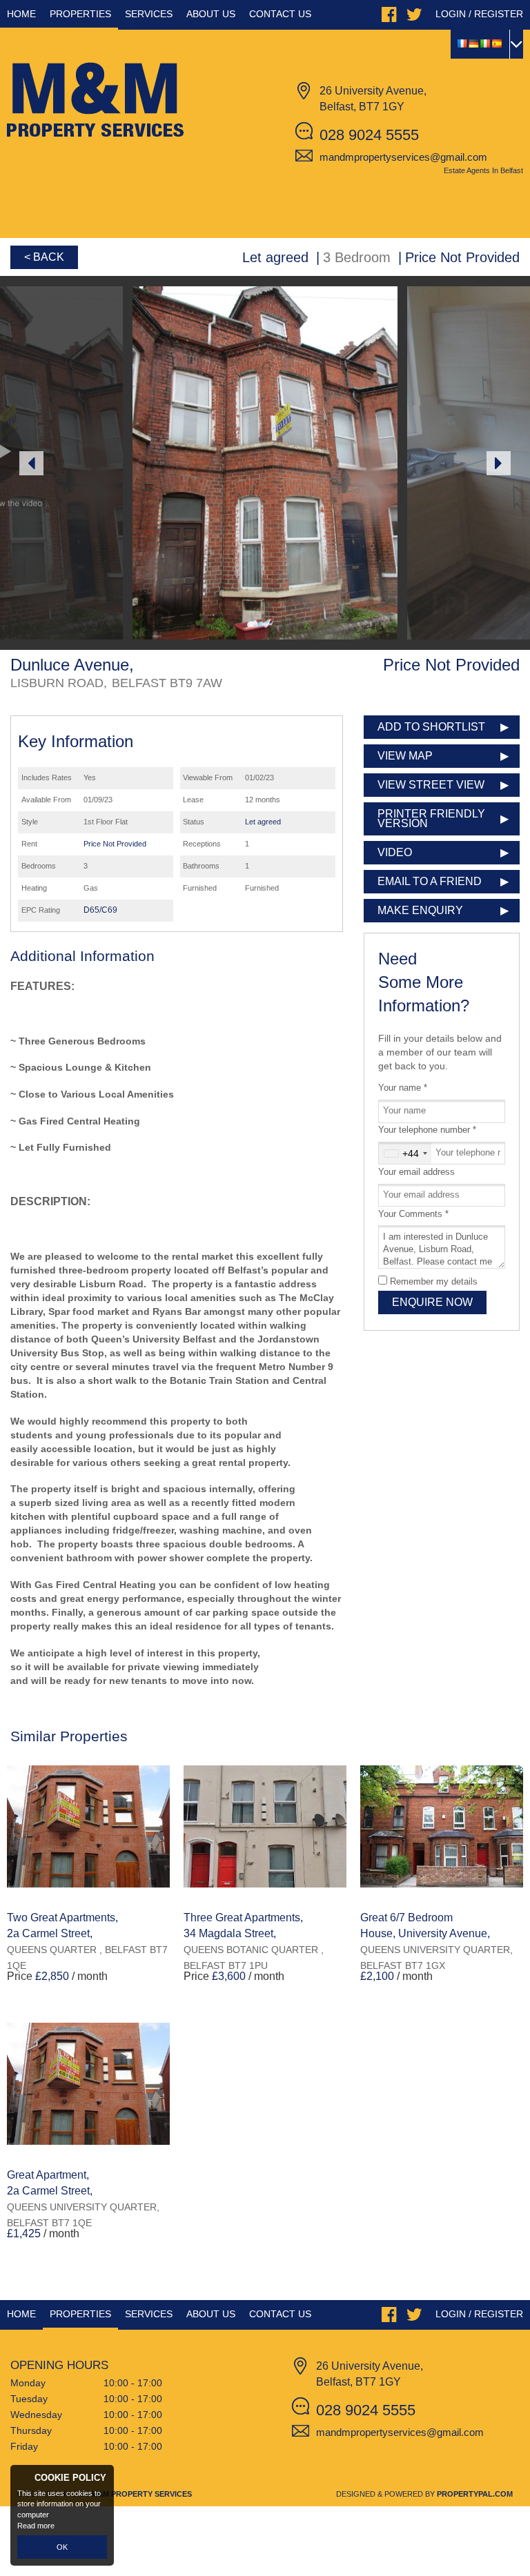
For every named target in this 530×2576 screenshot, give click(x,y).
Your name (403, 1088)
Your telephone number (427, 1130)
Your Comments (413, 1214)
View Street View (431, 785)
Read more (36, 2526)
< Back (44, 257)
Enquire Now (432, 1302)
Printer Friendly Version (431, 819)
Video (395, 852)
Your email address (416, 1172)
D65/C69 (100, 910)
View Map (405, 756)
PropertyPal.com (475, 2494)
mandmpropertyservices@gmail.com (403, 157)
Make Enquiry (420, 910)
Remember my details (434, 1282)
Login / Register (479, 14)
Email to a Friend (430, 881)
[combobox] (405, 1153)
